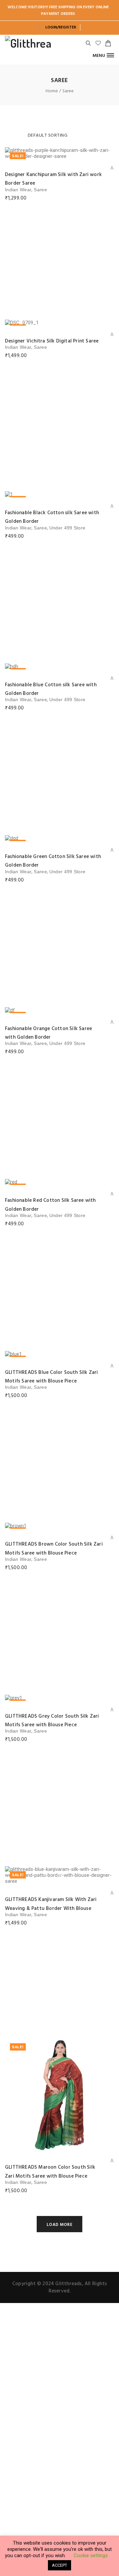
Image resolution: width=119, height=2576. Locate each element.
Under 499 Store (67, 528)
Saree (40, 190)
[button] (103, 55)
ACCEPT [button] (59, 2565)
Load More (60, 2225)
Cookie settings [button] (91, 2555)
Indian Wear (18, 190)
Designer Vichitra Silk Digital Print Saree (52, 341)
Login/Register (60, 27)
